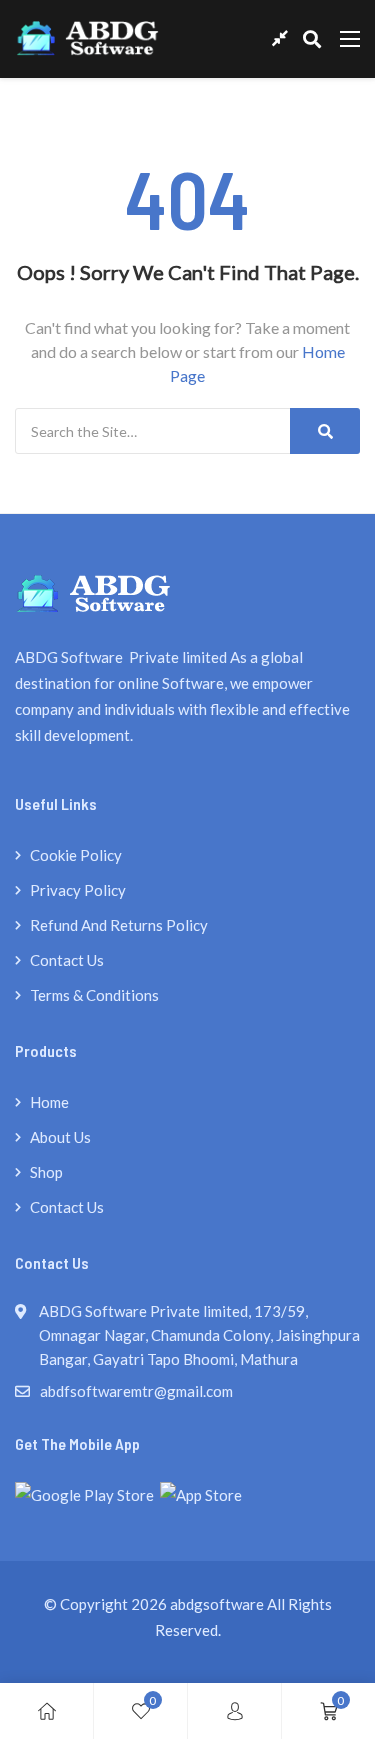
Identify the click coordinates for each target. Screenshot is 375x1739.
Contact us (67, 960)
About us (60, 1137)
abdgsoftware (217, 1604)
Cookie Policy (76, 855)
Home (49, 1102)
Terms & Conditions (94, 995)
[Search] (325, 431)
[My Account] (235, 1711)
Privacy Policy (78, 890)
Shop (46, 1172)
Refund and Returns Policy (119, 925)
